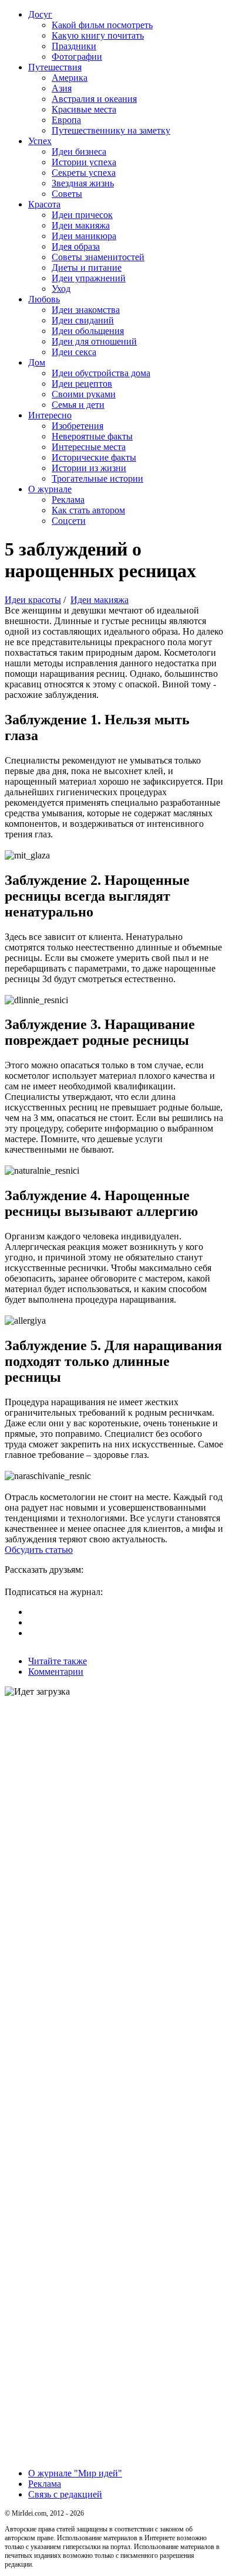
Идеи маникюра (84, 236)
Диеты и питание (87, 268)
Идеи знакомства (86, 310)
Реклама (68, 500)
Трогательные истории (97, 478)
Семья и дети (78, 405)
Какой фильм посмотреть (102, 25)
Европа (66, 120)
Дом (37, 362)
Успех (40, 141)
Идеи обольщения (88, 331)
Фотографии (77, 57)
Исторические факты (94, 457)
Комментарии (56, 1672)
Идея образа (76, 246)
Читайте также (58, 1661)
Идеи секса (74, 352)
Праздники (74, 46)
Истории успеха (84, 162)
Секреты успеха (84, 173)
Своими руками (84, 394)
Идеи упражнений (89, 278)
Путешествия (55, 67)
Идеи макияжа (81, 225)
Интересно (50, 415)
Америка (70, 78)
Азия (62, 88)
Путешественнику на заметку (111, 130)
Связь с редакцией (65, 2494)
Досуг (40, 14)
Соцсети (69, 521)
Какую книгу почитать (98, 35)
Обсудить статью (39, 1550)
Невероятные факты (92, 436)
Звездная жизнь (83, 183)
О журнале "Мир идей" (75, 2473)
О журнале (50, 489)
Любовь (44, 299)
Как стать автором (88, 510)
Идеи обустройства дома (101, 373)
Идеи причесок (82, 215)
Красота (44, 204)
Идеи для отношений (94, 341)
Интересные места (89, 447)
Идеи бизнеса (79, 151)
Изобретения (78, 426)
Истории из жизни (89, 468)
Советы (67, 194)
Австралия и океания (94, 99)
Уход (61, 289)
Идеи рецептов (82, 384)
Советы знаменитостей (98, 257)
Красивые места (84, 109)
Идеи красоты (33, 600)
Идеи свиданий (83, 320)
